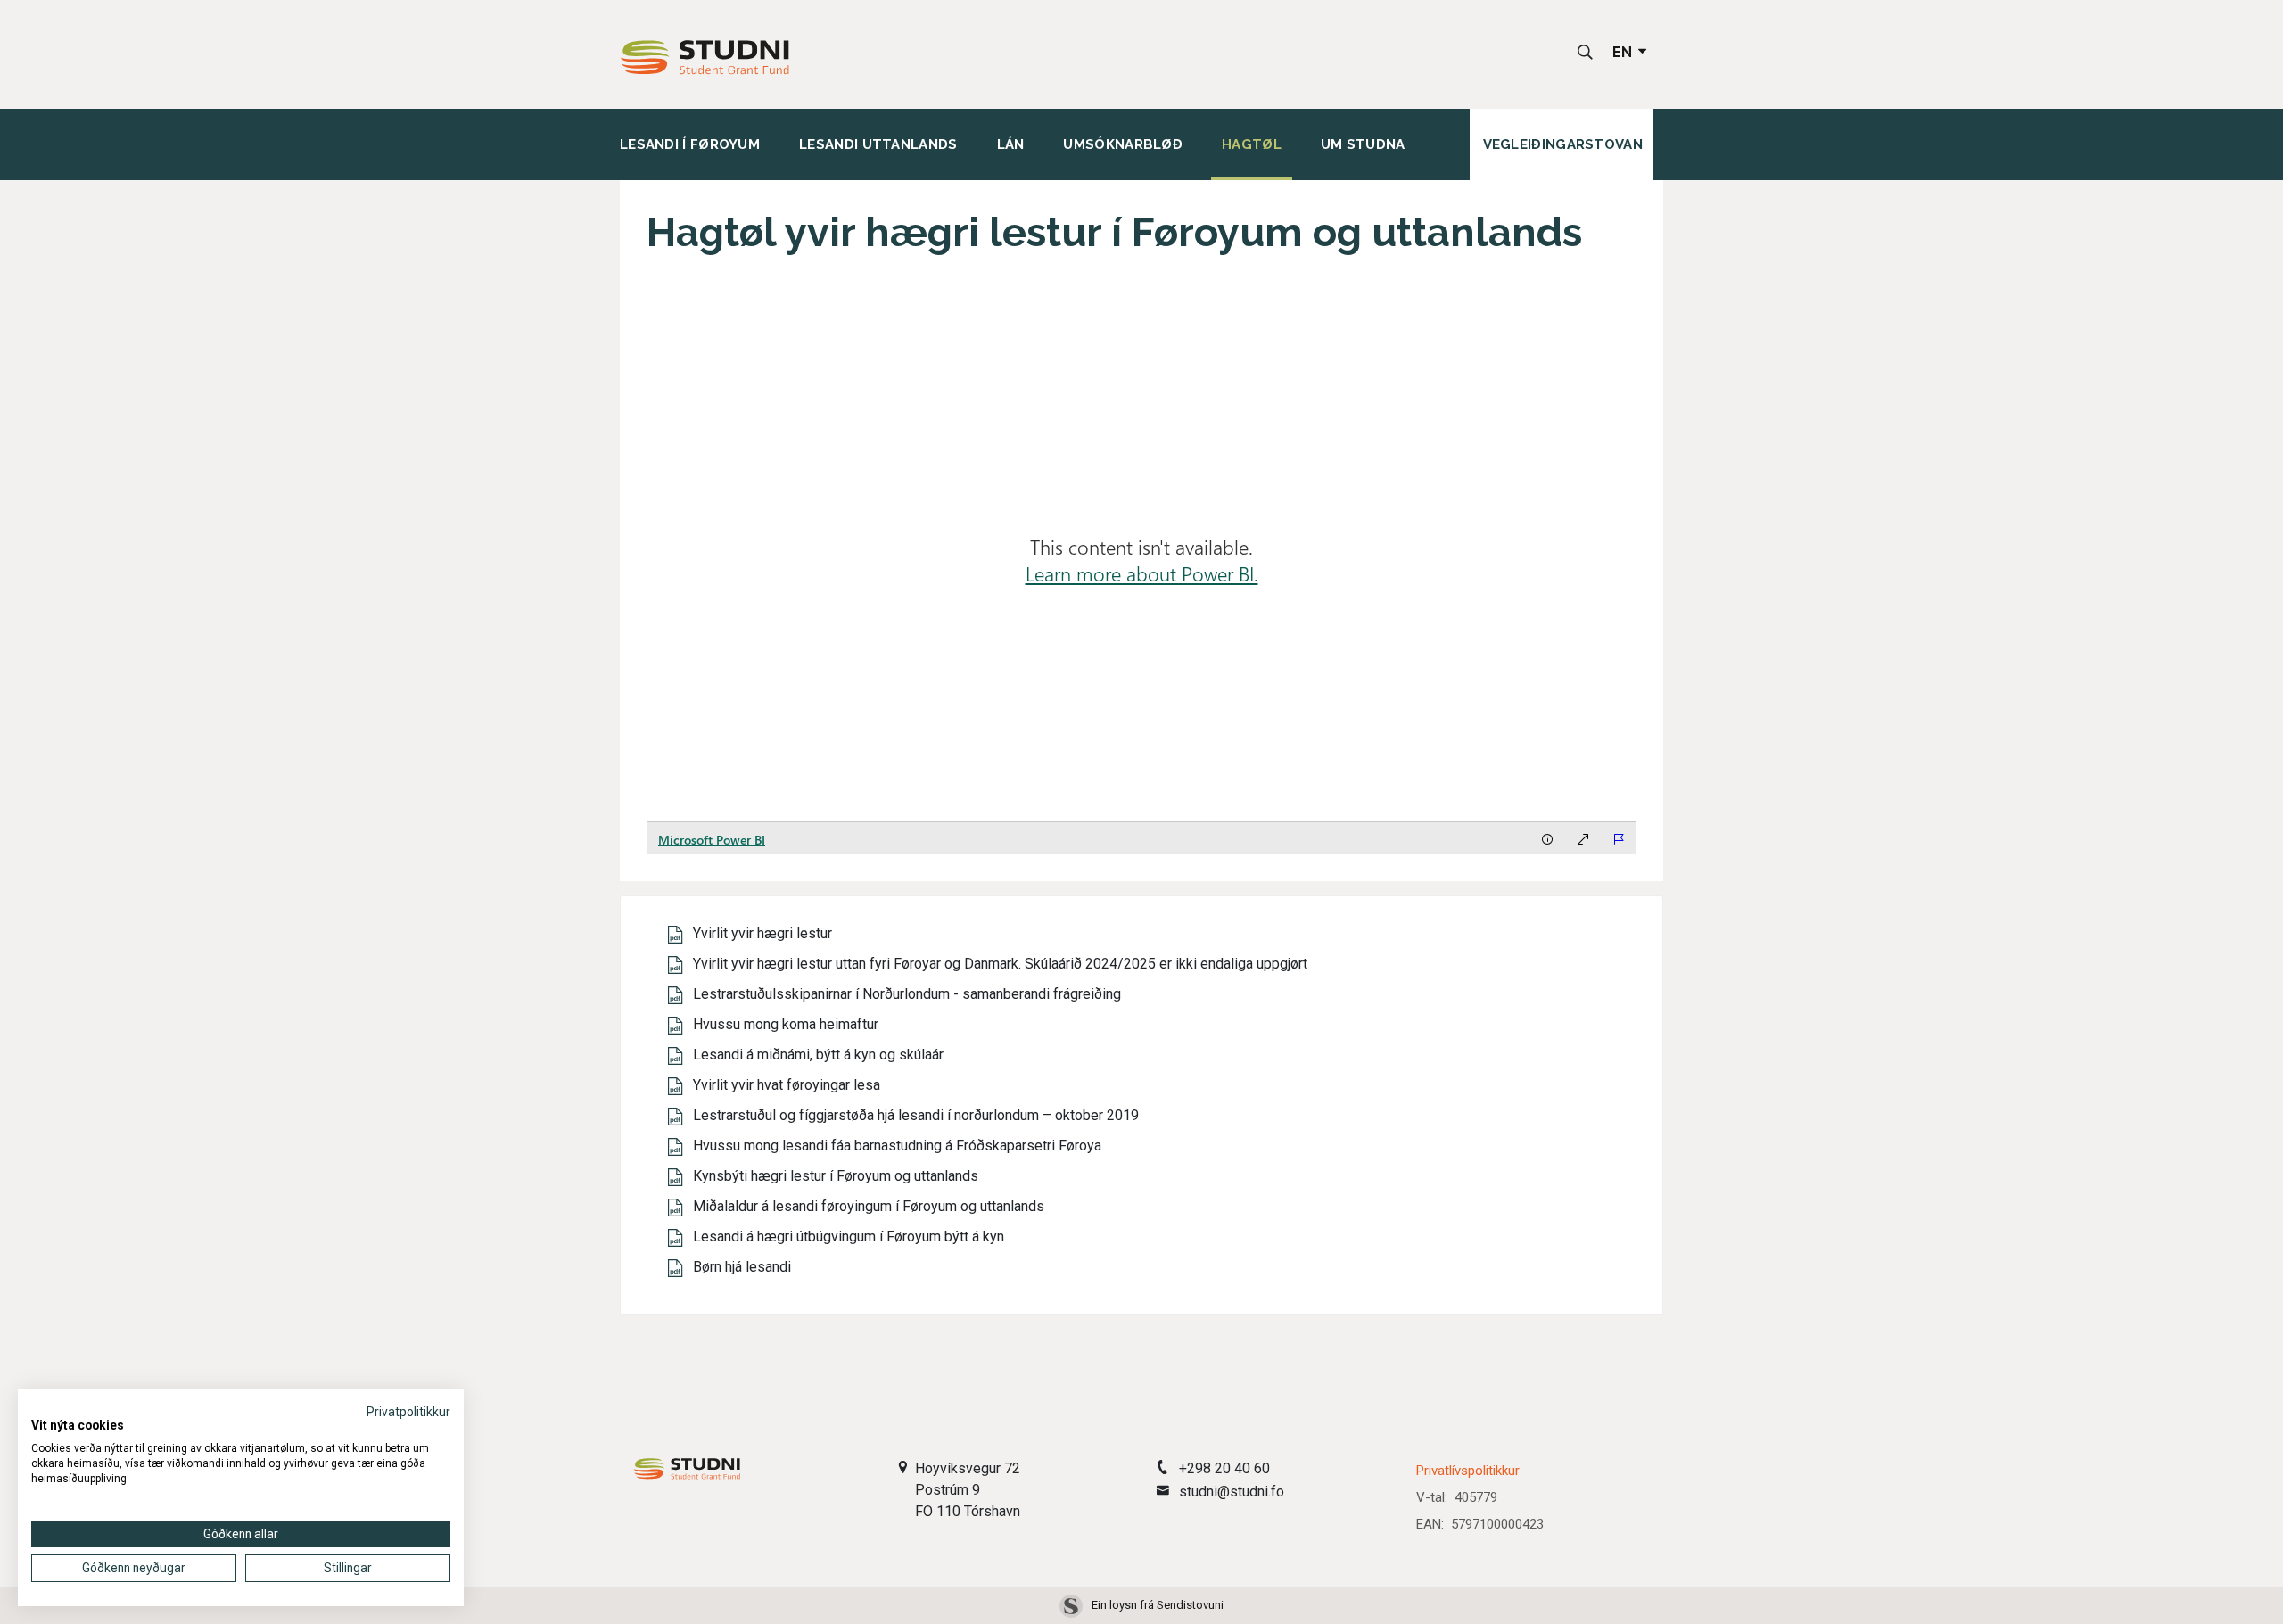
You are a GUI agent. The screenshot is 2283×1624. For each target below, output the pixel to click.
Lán (1011, 144)
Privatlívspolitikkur (1468, 1471)
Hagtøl (1252, 144)
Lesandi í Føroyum (690, 144)
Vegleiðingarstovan (1563, 144)
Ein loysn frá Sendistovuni (1158, 1605)
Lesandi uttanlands (878, 144)
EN (1624, 52)
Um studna (1363, 144)
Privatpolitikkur (408, 1412)
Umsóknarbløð (1123, 144)
